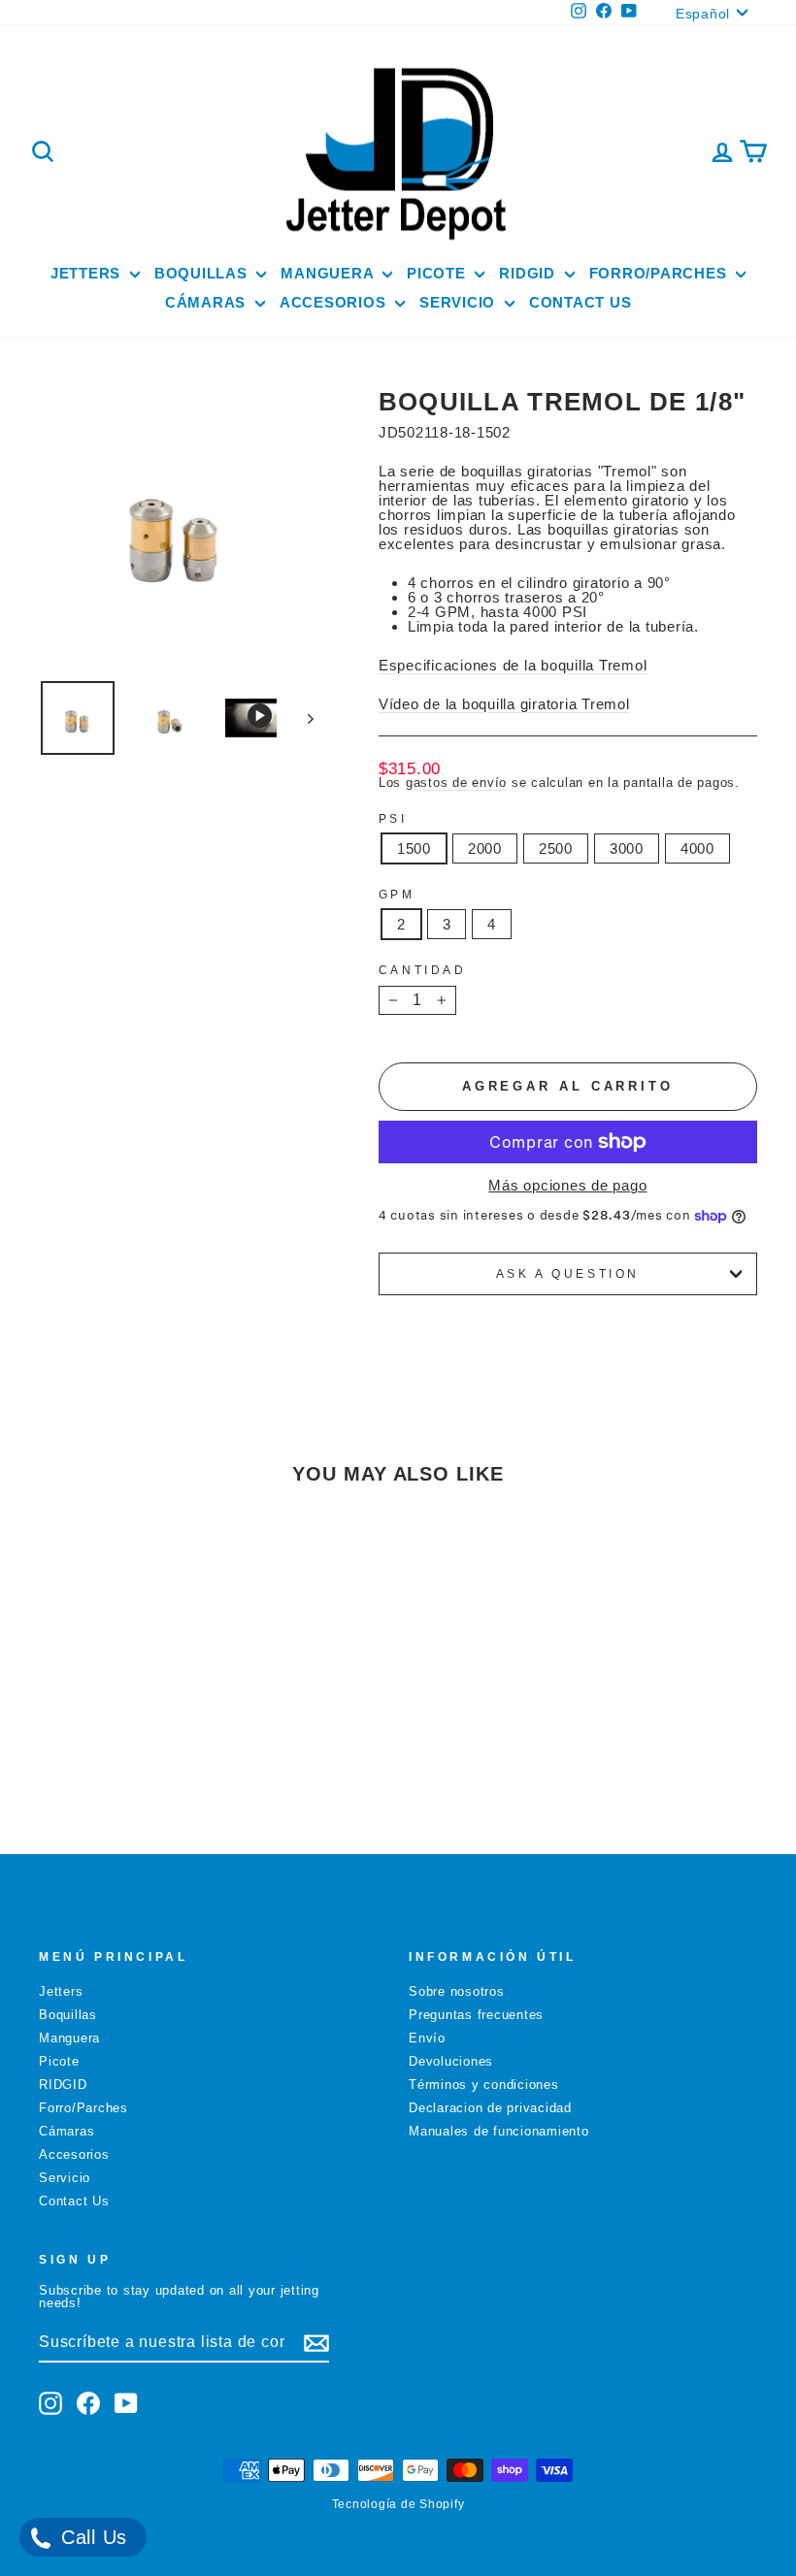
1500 (414, 848)
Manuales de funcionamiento (499, 2131)
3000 (627, 848)
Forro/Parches (661, 273)
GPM (397, 895)
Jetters (88, 273)
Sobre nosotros (457, 1991)
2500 (556, 848)
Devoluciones (451, 2061)
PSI (393, 819)
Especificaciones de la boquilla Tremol (513, 665)
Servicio (460, 302)
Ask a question (568, 1274)
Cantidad (423, 970)
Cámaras (208, 302)
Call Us (91, 2537)
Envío (427, 2038)
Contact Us (580, 302)
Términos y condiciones (484, 2085)
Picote (438, 273)
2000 (485, 848)
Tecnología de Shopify (398, 2504)
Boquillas (203, 273)
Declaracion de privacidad (490, 2108)
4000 (697, 848)
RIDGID (529, 273)
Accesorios (335, 302)
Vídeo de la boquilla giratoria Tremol (504, 704)
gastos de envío (456, 783)
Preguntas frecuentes (476, 2015)
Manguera (329, 273)
